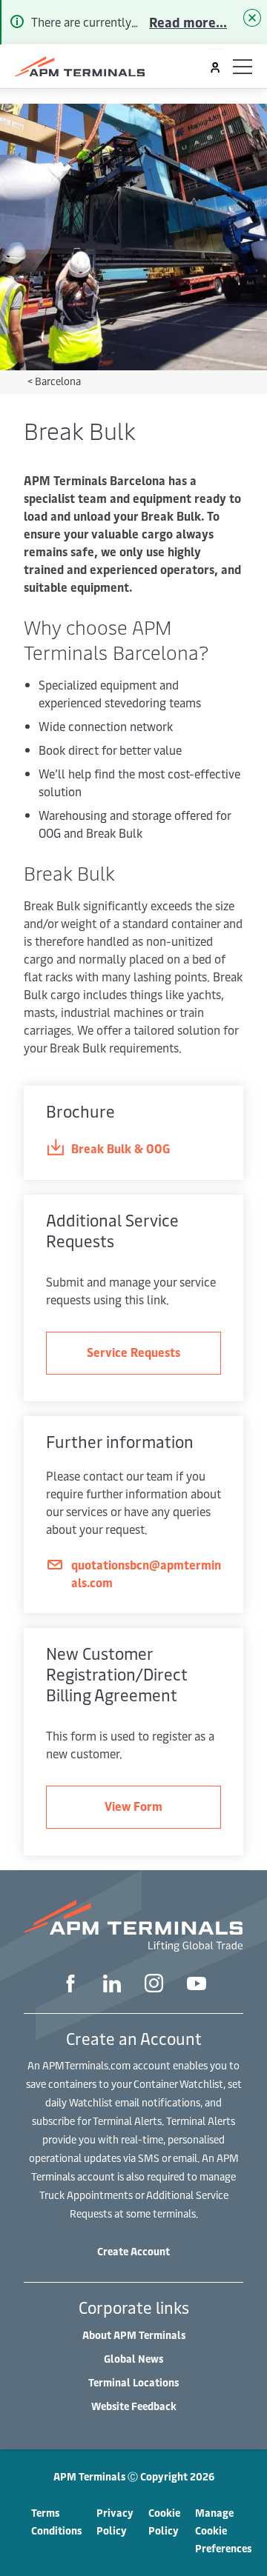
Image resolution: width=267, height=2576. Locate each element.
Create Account (133, 2251)
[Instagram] (154, 1985)
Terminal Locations (133, 2382)
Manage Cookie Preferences (223, 2530)
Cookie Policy (164, 2522)
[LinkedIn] (112, 1985)
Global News (133, 2359)
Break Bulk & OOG (121, 1148)
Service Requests (133, 1352)
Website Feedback (134, 2406)
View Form (133, 1806)
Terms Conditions (56, 2522)
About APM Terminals (134, 2335)
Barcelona (58, 381)
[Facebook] (70, 1985)
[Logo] (80, 67)
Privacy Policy (115, 2522)
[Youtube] (197, 1985)
